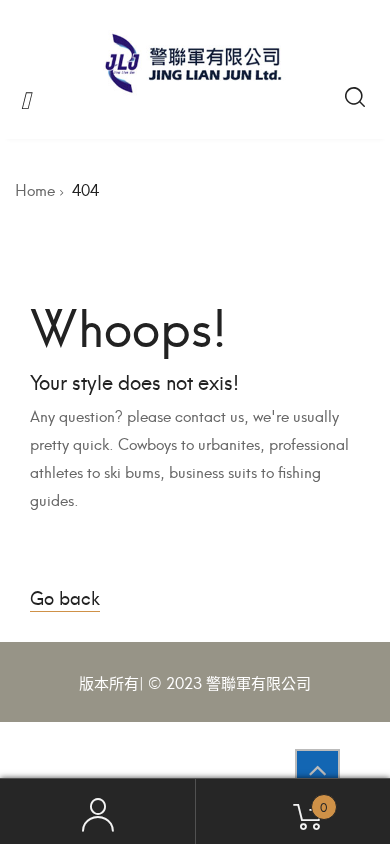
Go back (65, 596)
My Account (97, 812)
